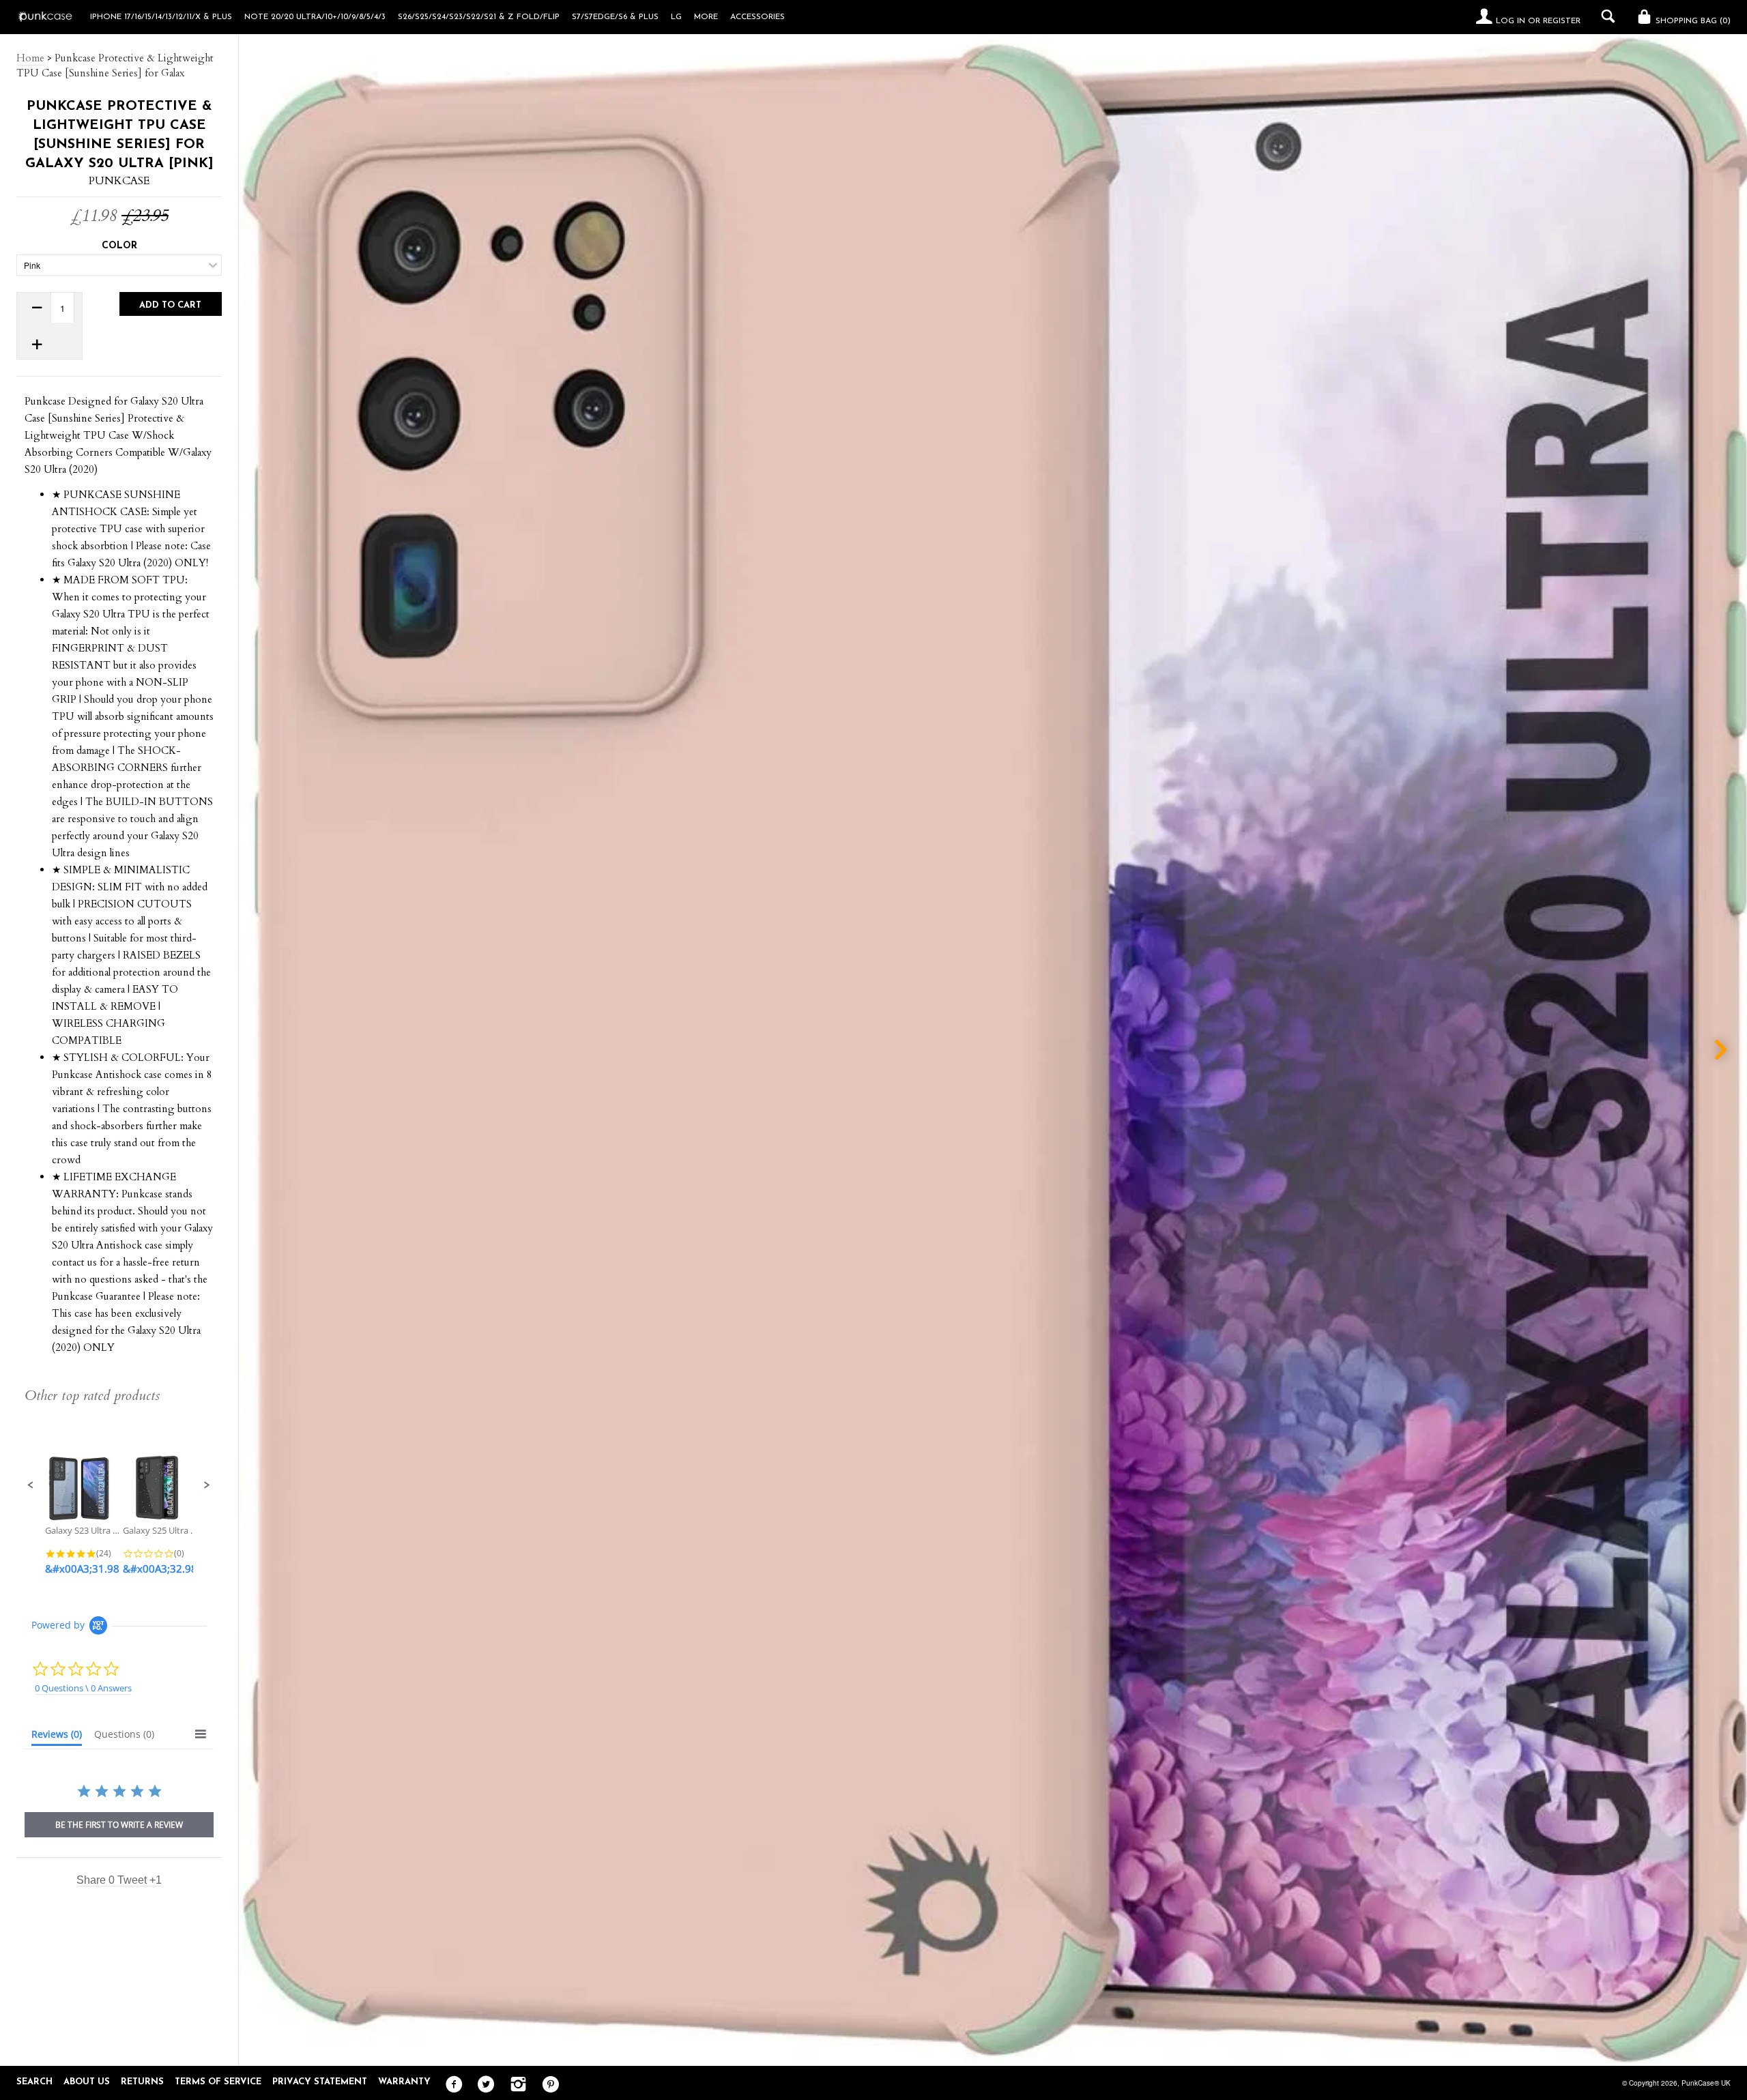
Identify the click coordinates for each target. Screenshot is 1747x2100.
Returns (142, 2082)
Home (30, 58)
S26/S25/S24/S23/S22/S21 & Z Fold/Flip (479, 17)
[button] (31, 1485)
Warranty (404, 2082)
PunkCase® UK (1706, 2083)
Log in (1511, 21)
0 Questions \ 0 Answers (83, 1688)
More (706, 17)
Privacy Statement (320, 2082)
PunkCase (119, 181)
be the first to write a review (119, 1825)
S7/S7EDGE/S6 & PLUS (615, 17)
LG (676, 17)
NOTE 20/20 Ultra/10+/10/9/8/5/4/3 (315, 17)
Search (34, 2082)
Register (1562, 21)
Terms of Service (218, 2082)
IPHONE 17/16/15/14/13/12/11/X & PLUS (161, 17)
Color (119, 246)
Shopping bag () (1692, 21)
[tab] (57, 1737)
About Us (87, 2082)
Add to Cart (170, 305)
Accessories (757, 17)
